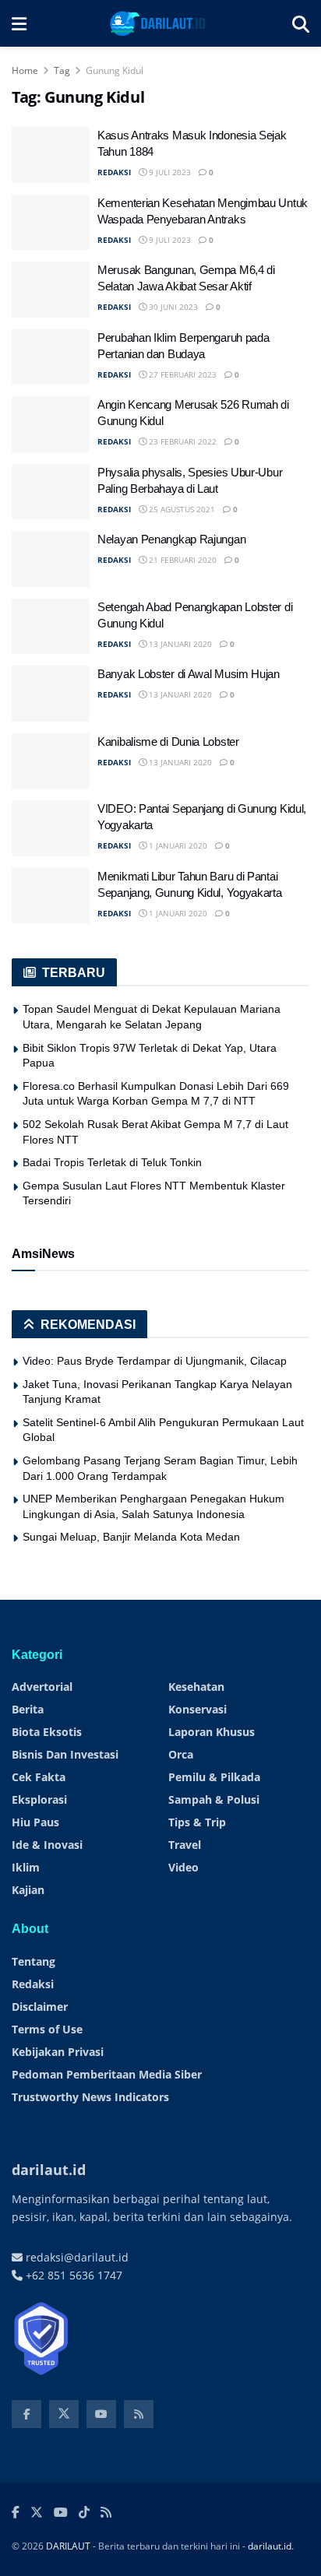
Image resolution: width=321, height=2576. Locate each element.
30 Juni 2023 (172, 307)
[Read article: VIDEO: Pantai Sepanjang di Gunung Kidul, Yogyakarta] (51, 828)
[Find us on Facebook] (26, 2414)
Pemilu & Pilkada (214, 1777)
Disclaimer (40, 2007)
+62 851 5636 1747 (72, 2275)
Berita (28, 1709)
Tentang (34, 1961)
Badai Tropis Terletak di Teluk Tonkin (112, 1162)
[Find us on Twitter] (64, 2414)
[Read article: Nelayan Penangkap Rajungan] (51, 559)
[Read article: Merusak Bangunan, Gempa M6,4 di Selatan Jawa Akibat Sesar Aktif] (51, 290)
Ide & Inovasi (47, 1845)
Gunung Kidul (115, 70)
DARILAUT (68, 2546)
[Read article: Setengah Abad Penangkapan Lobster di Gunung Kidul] (51, 627)
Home (25, 70)
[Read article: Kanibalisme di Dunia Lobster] (51, 761)
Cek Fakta (39, 1777)
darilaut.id (270, 2546)
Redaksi (33, 1984)
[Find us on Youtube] (101, 2414)
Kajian (28, 1890)
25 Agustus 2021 (181, 509)
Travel (185, 1845)
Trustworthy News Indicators (90, 2097)
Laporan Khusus (212, 1732)
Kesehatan (196, 1687)
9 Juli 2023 (169, 172)
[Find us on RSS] (139, 2414)
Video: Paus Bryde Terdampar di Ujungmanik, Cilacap (155, 1361)
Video (183, 1867)
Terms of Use (47, 2029)
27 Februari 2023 (182, 374)
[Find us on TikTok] (84, 2513)
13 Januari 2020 (179, 644)
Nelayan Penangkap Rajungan (171, 539)
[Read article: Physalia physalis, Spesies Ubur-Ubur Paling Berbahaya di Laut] (51, 492)
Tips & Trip (197, 1822)
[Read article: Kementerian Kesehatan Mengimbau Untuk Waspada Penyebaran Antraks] (51, 223)
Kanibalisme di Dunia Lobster (168, 742)
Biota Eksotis (47, 1732)
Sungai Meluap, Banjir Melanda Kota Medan (131, 1537)
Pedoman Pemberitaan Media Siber (107, 2074)
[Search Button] (301, 23)
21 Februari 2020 (182, 560)
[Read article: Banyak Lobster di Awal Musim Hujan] (51, 694)
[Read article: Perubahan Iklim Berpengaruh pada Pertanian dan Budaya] (51, 357)
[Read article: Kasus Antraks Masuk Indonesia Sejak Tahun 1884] (51, 155)
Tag (62, 70)
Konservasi (198, 1709)
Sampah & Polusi (214, 1799)
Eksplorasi (39, 1799)
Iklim (26, 1867)
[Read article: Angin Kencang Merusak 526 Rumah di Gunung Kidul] (51, 424)
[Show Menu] (19, 23)
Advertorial (42, 1687)
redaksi (114, 172)
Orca (181, 1754)
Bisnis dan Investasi (65, 1754)
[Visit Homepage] (159, 23)
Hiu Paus (35, 1822)
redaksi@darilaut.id (76, 2257)
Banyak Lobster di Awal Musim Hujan (189, 674)
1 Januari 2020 (177, 845)
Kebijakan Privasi (58, 2052)
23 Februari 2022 (182, 441)
